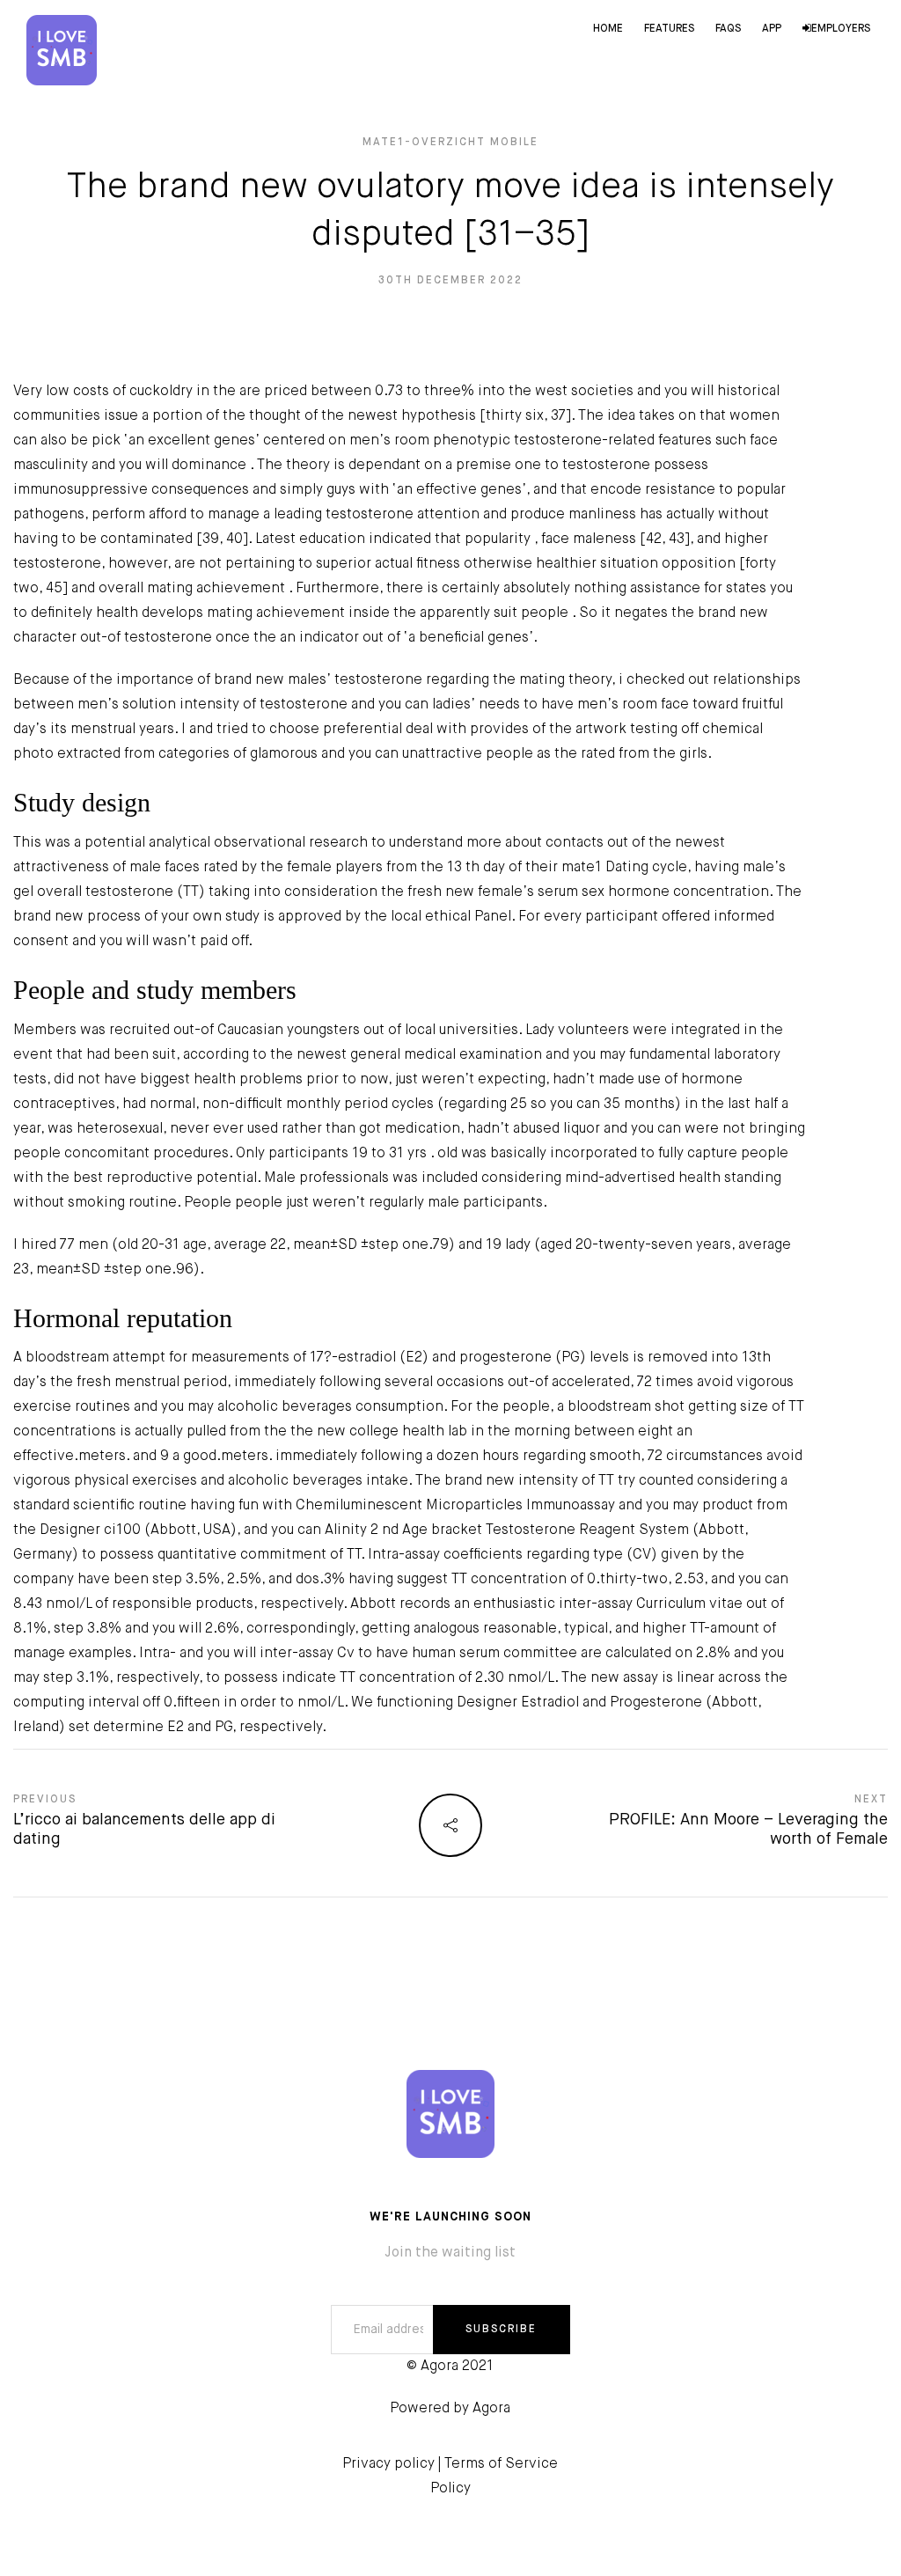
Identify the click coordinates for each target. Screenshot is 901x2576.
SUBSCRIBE (501, 2330)
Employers (841, 29)
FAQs (728, 29)
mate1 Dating (605, 868)
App (772, 29)
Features (669, 29)
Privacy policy (388, 2464)
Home (608, 29)
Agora (491, 2409)
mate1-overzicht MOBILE (450, 143)
